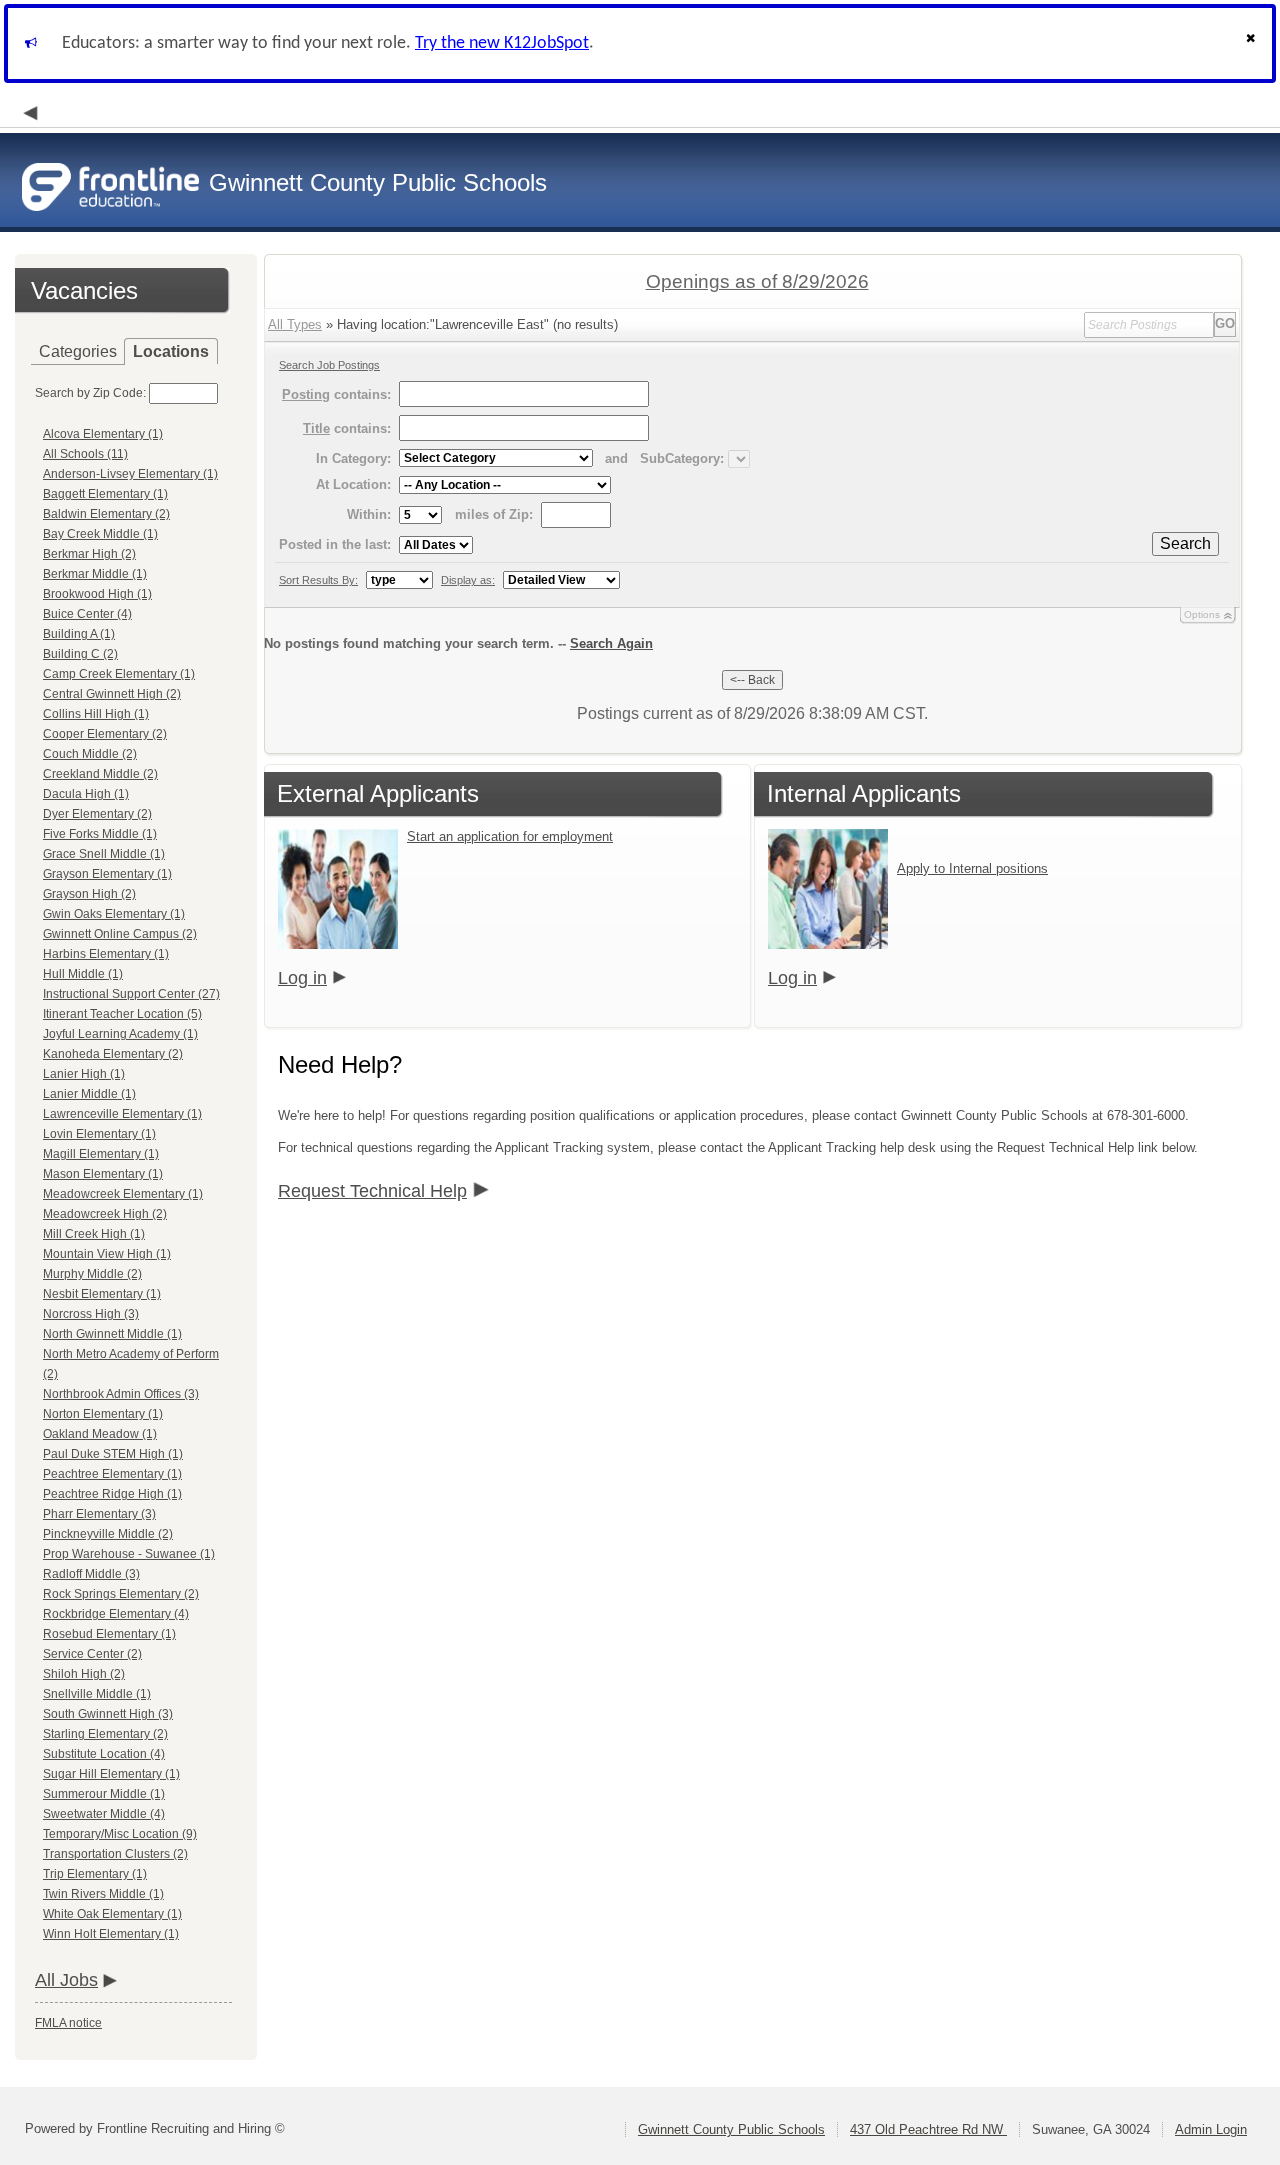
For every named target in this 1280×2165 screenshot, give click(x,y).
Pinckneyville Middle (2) (108, 1534)
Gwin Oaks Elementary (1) (114, 914)
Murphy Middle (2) (92, 1274)
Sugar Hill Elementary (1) (111, 1774)
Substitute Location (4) (104, 1754)
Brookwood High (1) (97, 594)
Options (1202, 614)
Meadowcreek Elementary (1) (123, 1194)
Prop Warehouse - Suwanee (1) (129, 1554)
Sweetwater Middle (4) (104, 1814)
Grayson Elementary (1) (107, 874)
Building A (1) (79, 634)
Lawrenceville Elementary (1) (122, 1114)
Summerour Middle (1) (104, 1794)
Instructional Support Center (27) (131, 994)
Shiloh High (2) (84, 1674)
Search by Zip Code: (90, 393)
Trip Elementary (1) (95, 1874)
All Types (295, 324)
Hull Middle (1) (83, 974)
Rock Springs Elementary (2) (121, 1594)
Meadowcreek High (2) (105, 1214)
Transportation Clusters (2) (115, 1854)
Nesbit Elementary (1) (102, 1294)
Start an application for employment (510, 836)
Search (1185, 543)
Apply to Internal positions (972, 868)
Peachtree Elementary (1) (112, 1474)
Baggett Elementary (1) (105, 494)
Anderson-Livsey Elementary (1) (130, 474)
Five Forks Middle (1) (100, 834)
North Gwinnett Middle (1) (112, 1334)
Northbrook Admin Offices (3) (121, 1394)
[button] (1253, 43)
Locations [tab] (171, 351)
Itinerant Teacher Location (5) (122, 1014)
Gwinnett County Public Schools (731, 2129)
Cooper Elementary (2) (105, 734)
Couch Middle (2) (90, 754)
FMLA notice (68, 2023)
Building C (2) (80, 654)
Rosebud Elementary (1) (109, 1634)
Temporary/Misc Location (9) (120, 1834)
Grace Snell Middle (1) (104, 854)
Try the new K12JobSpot (502, 43)
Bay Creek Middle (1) (100, 534)
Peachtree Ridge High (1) (112, 1494)
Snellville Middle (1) (97, 1694)
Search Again (611, 643)
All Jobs (66, 1980)
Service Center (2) (92, 1654)
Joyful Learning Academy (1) (120, 1034)
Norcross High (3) (91, 1314)
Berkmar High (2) (89, 554)
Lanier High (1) (84, 1074)
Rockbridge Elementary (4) (116, 1614)
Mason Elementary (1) (103, 1174)
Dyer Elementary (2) (97, 814)
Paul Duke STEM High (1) (113, 1454)
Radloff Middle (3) (91, 1574)
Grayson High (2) (89, 894)
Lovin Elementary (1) (99, 1134)
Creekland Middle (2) (100, 774)
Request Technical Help (372, 1191)
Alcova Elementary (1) (103, 434)
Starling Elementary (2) (105, 1734)
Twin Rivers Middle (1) (103, 1894)
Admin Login (1211, 2129)
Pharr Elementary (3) (99, 1514)
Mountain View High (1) (107, 1254)
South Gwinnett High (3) (108, 1714)
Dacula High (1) (86, 794)
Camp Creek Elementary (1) (119, 674)
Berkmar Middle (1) (95, 574)
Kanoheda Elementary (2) (113, 1054)
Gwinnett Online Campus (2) (120, 934)
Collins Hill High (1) (96, 714)
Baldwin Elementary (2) (106, 514)
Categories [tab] (78, 351)
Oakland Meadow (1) (100, 1434)
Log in (302, 978)
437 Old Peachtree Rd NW (928, 2129)
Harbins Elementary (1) (106, 954)
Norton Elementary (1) (103, 1414)
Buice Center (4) (87, 614)
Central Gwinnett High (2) (112, 694)
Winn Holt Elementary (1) (111, 1934)
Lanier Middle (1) (89, 1094)
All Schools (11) (85, 454)
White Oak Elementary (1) (112, 1914)
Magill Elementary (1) (101, 1154)
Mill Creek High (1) (94, 1234)
